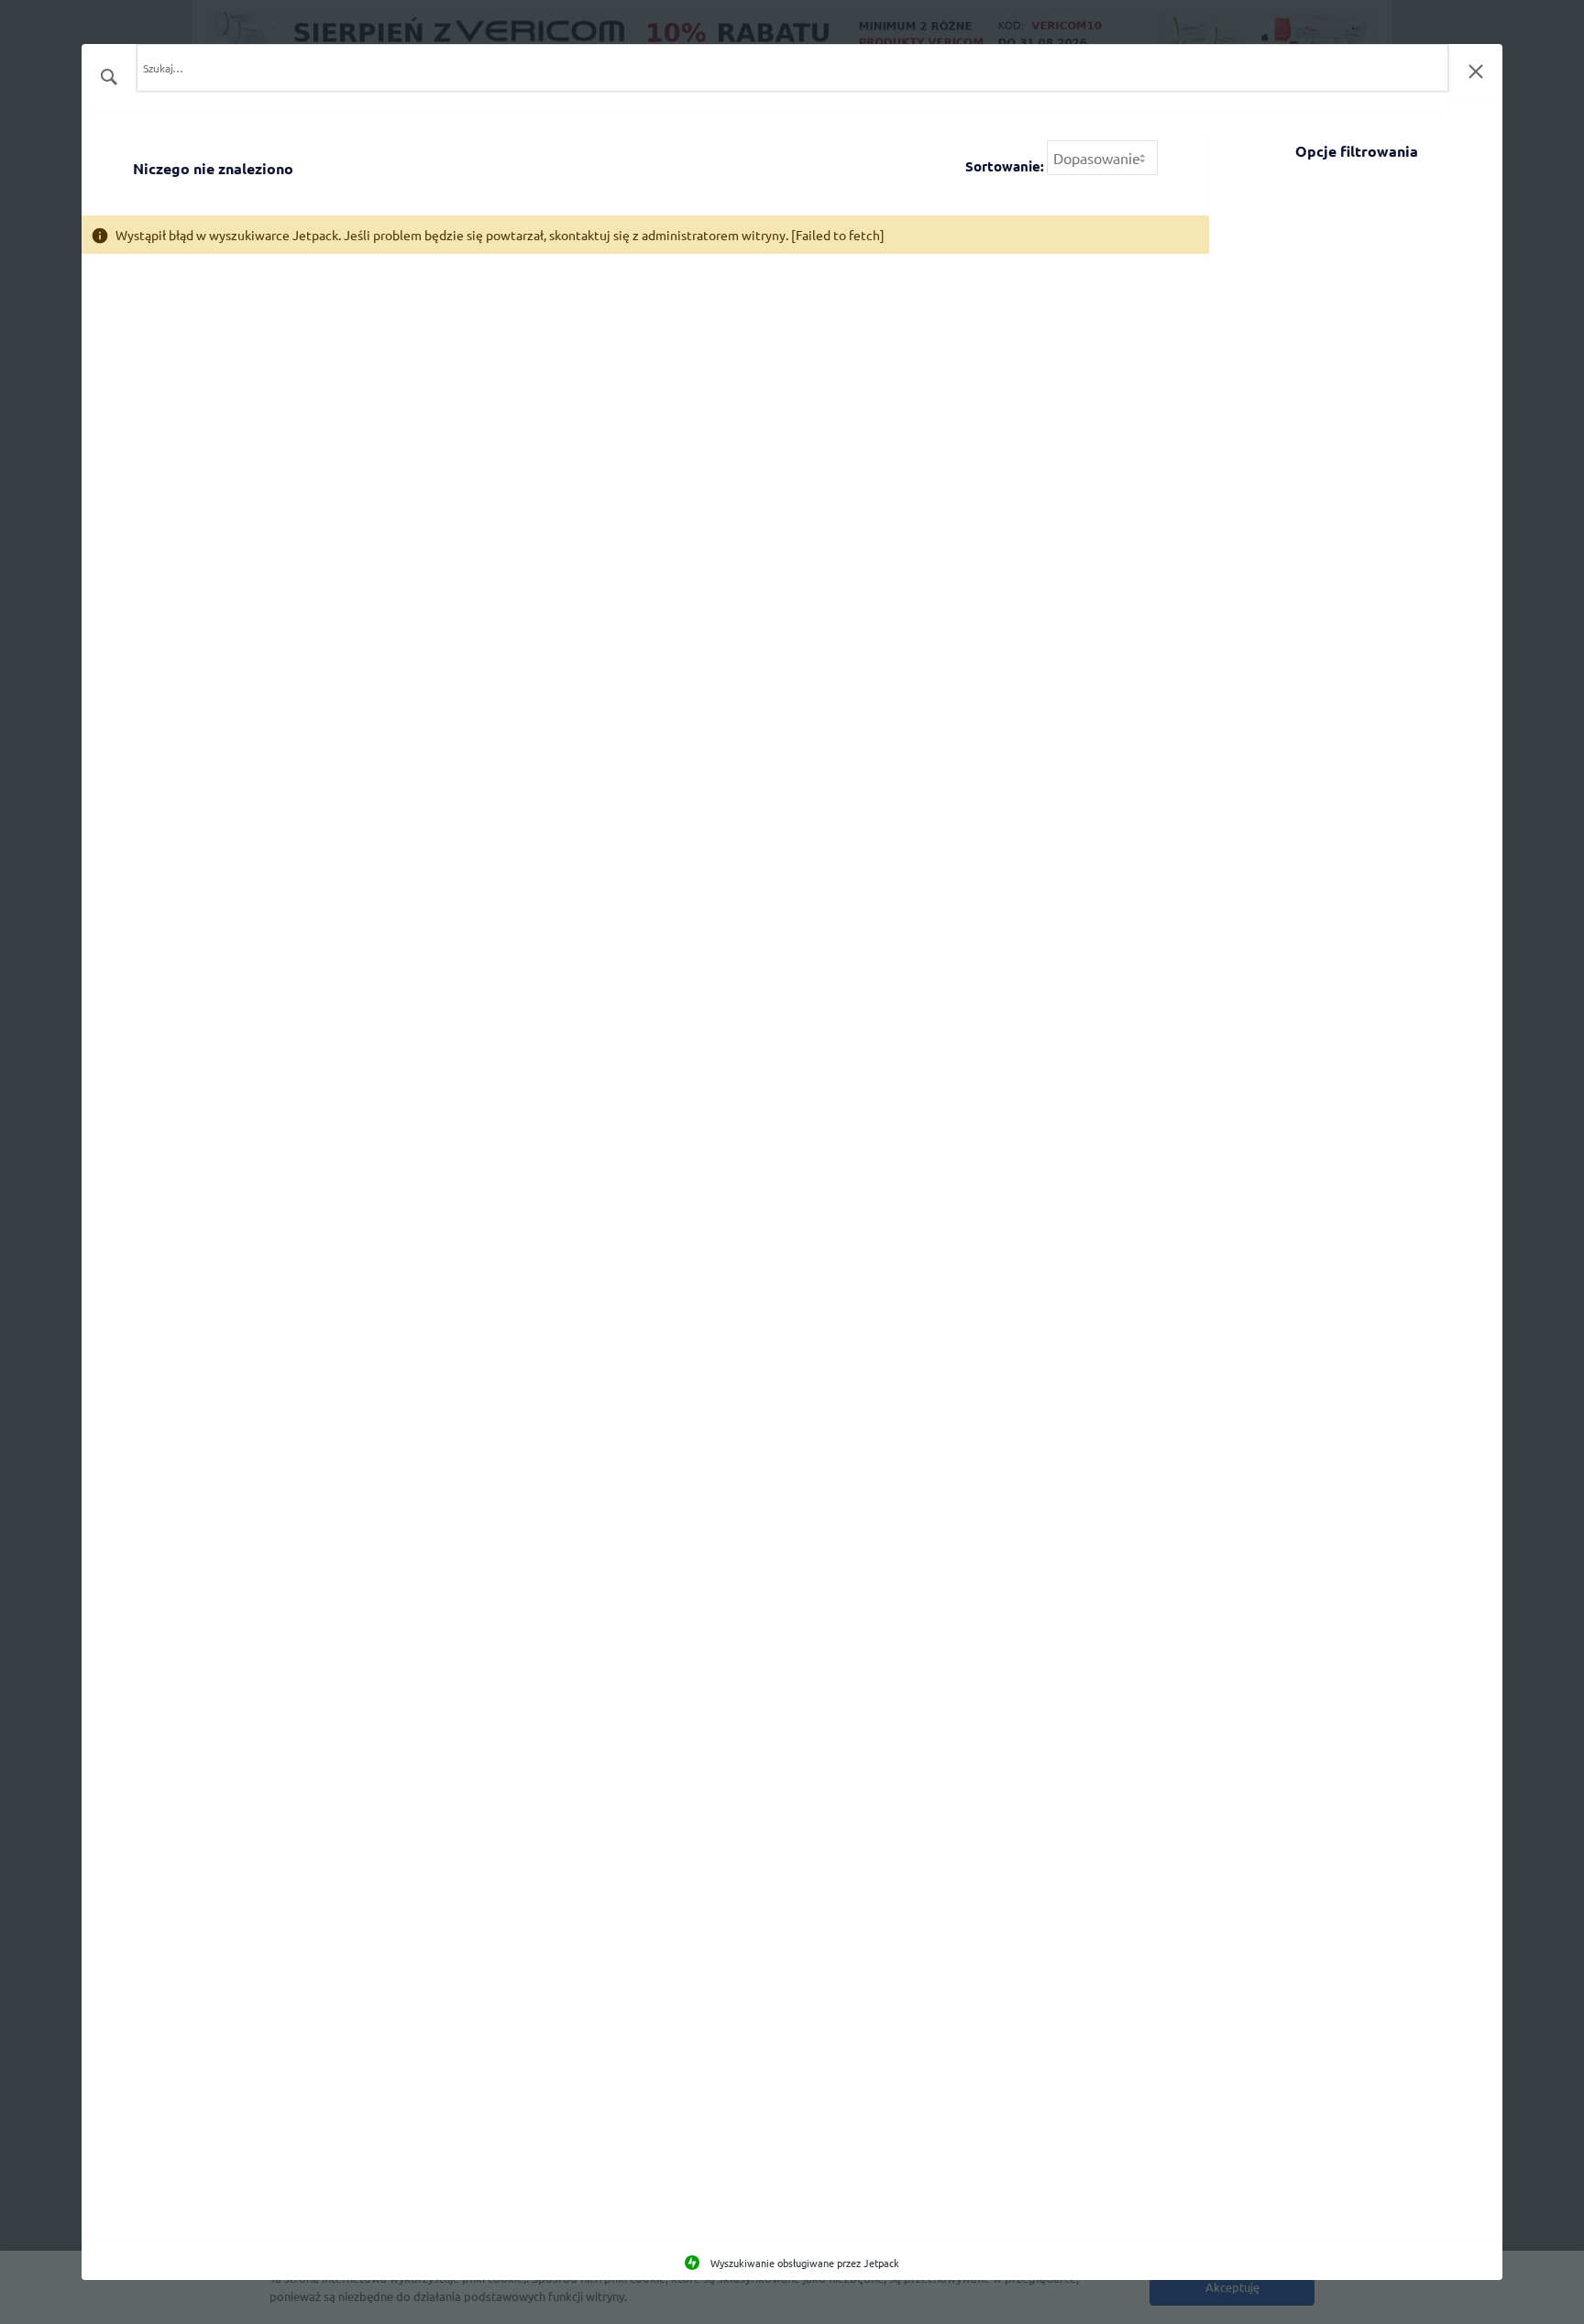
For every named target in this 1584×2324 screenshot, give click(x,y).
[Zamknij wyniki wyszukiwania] (1476, 72)
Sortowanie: (1005, 166)
